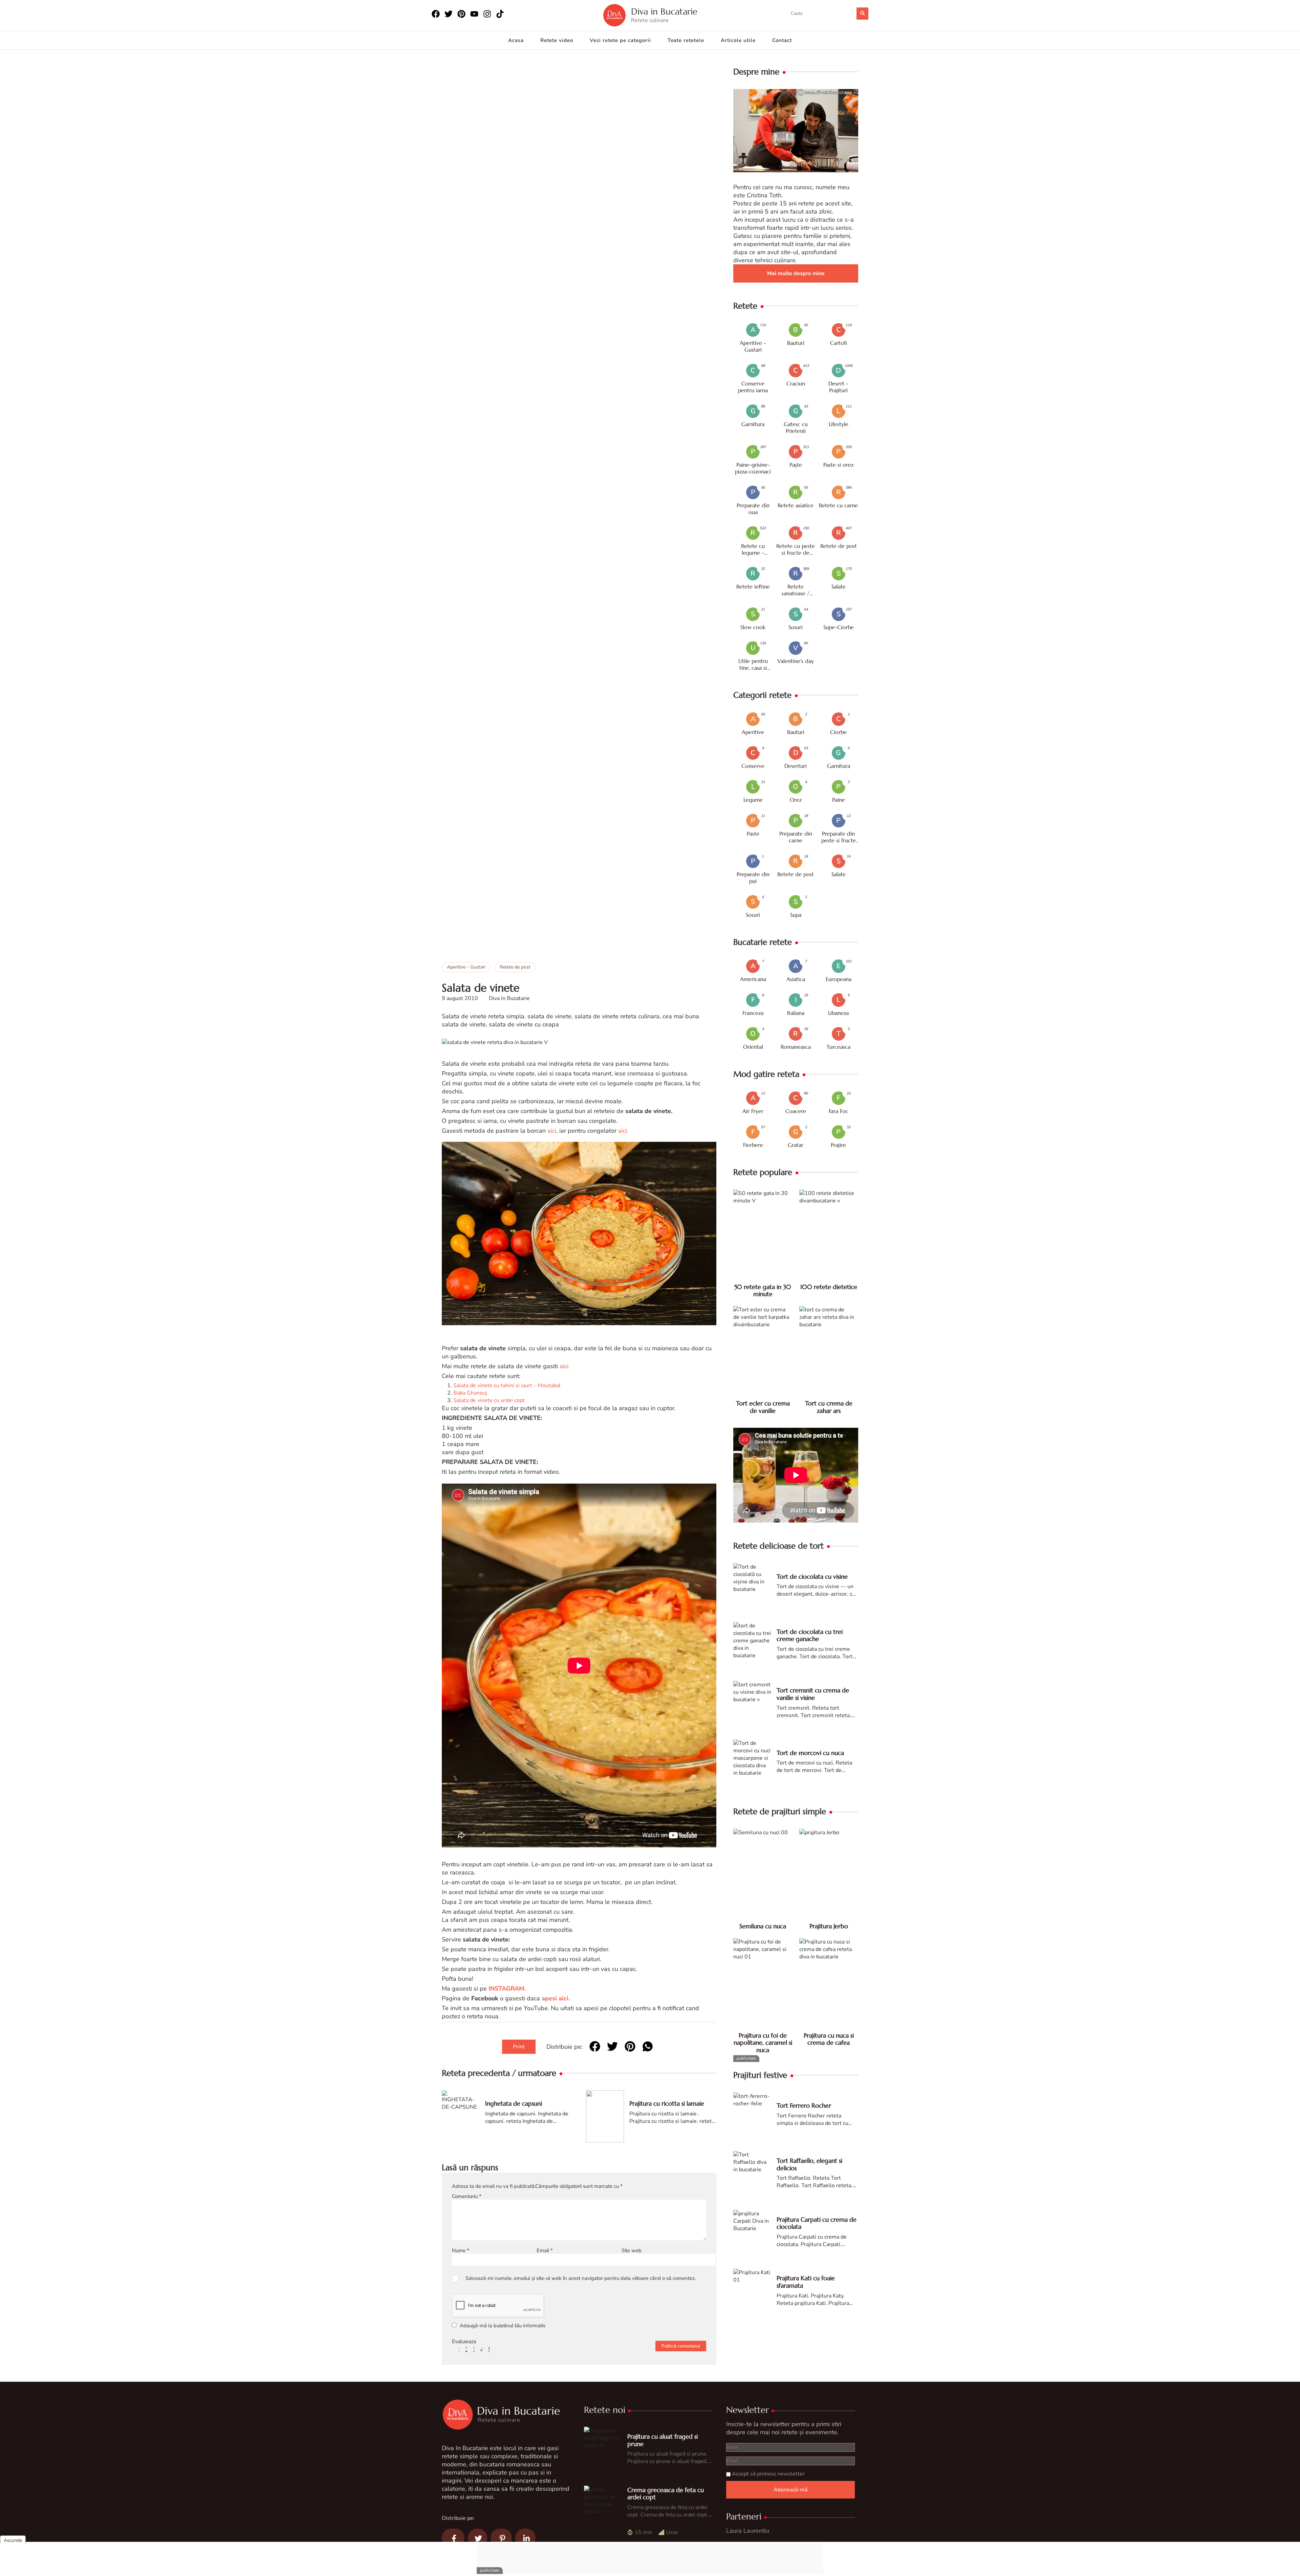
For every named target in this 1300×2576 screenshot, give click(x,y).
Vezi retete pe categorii (620, 40)
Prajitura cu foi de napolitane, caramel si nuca (763, 2043)
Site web (632, 2250)
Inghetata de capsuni (514, 2103)
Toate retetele (686, 40)
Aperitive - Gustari (466, 967)
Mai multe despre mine (796, 273)
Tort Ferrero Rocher (804, 2105)
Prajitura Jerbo (829, 1926)
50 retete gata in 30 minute (763, 1291)
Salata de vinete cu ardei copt (489, 1400)
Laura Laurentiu (748, 2531)
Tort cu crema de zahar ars (829, 1407)
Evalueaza (464, 2341)
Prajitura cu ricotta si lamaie (667, 2103)
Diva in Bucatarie (664, 12)
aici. (623, 1131)
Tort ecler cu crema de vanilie (763, 1407)
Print (519, 2047)
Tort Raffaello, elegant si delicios (809, 2164)
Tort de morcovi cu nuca (810, 1753)
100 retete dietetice (829, 1287)
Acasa (516, 40)
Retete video (557, 40)
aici (552, 1131)
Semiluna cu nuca (763, 1926)
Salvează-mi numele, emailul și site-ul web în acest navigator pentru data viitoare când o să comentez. (581, 2278)
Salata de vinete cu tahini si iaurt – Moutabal (507, 1385)
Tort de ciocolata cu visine (812, 1576)
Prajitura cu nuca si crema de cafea (829, 2039)
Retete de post (515, 967)
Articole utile (738, 40)
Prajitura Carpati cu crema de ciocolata (817, 2223)
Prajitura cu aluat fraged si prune (663, 2440)
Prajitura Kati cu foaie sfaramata (806, 2282)
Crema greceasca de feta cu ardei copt (666, 2494)
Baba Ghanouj (470, 1393)
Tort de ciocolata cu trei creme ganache (810, 1635)
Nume (461, 2250)
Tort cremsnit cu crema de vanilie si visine (813, 1694)
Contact (782, 40)
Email (545, 2250)
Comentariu (467, 2196)
